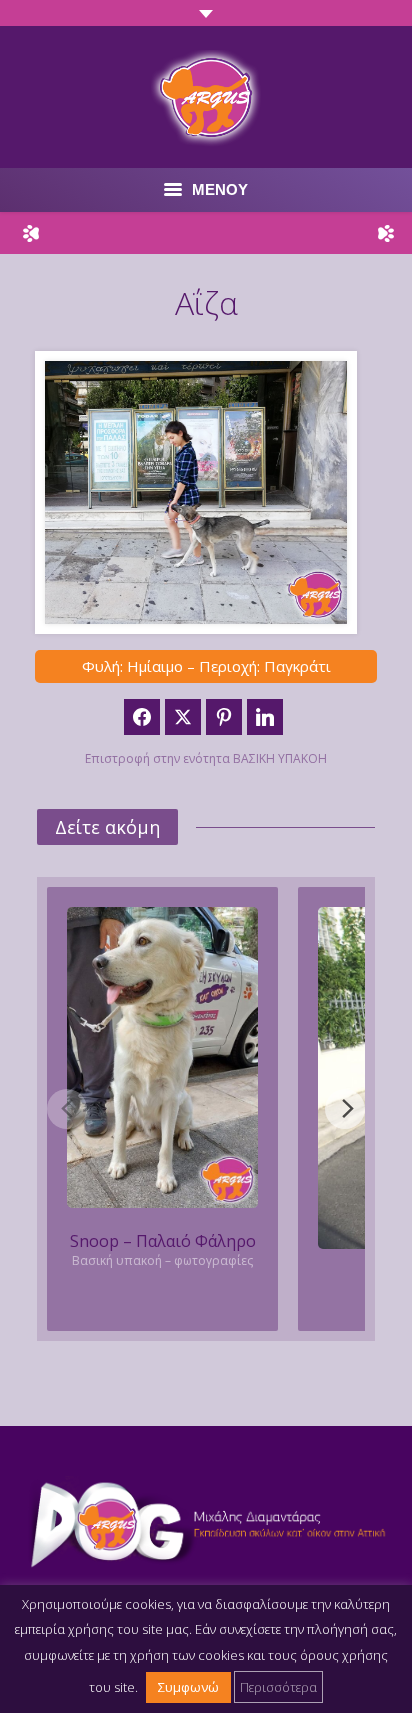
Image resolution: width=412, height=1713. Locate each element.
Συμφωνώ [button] (188, 1687)
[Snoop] (162, 1057)
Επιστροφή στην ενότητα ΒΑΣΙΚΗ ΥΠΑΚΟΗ (206, 758)
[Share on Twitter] (183, 717)
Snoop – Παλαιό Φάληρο (163, 1241)
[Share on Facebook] (142, 717)
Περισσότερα (278, 1687)
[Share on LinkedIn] (265, 717)
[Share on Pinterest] (224, 717)
